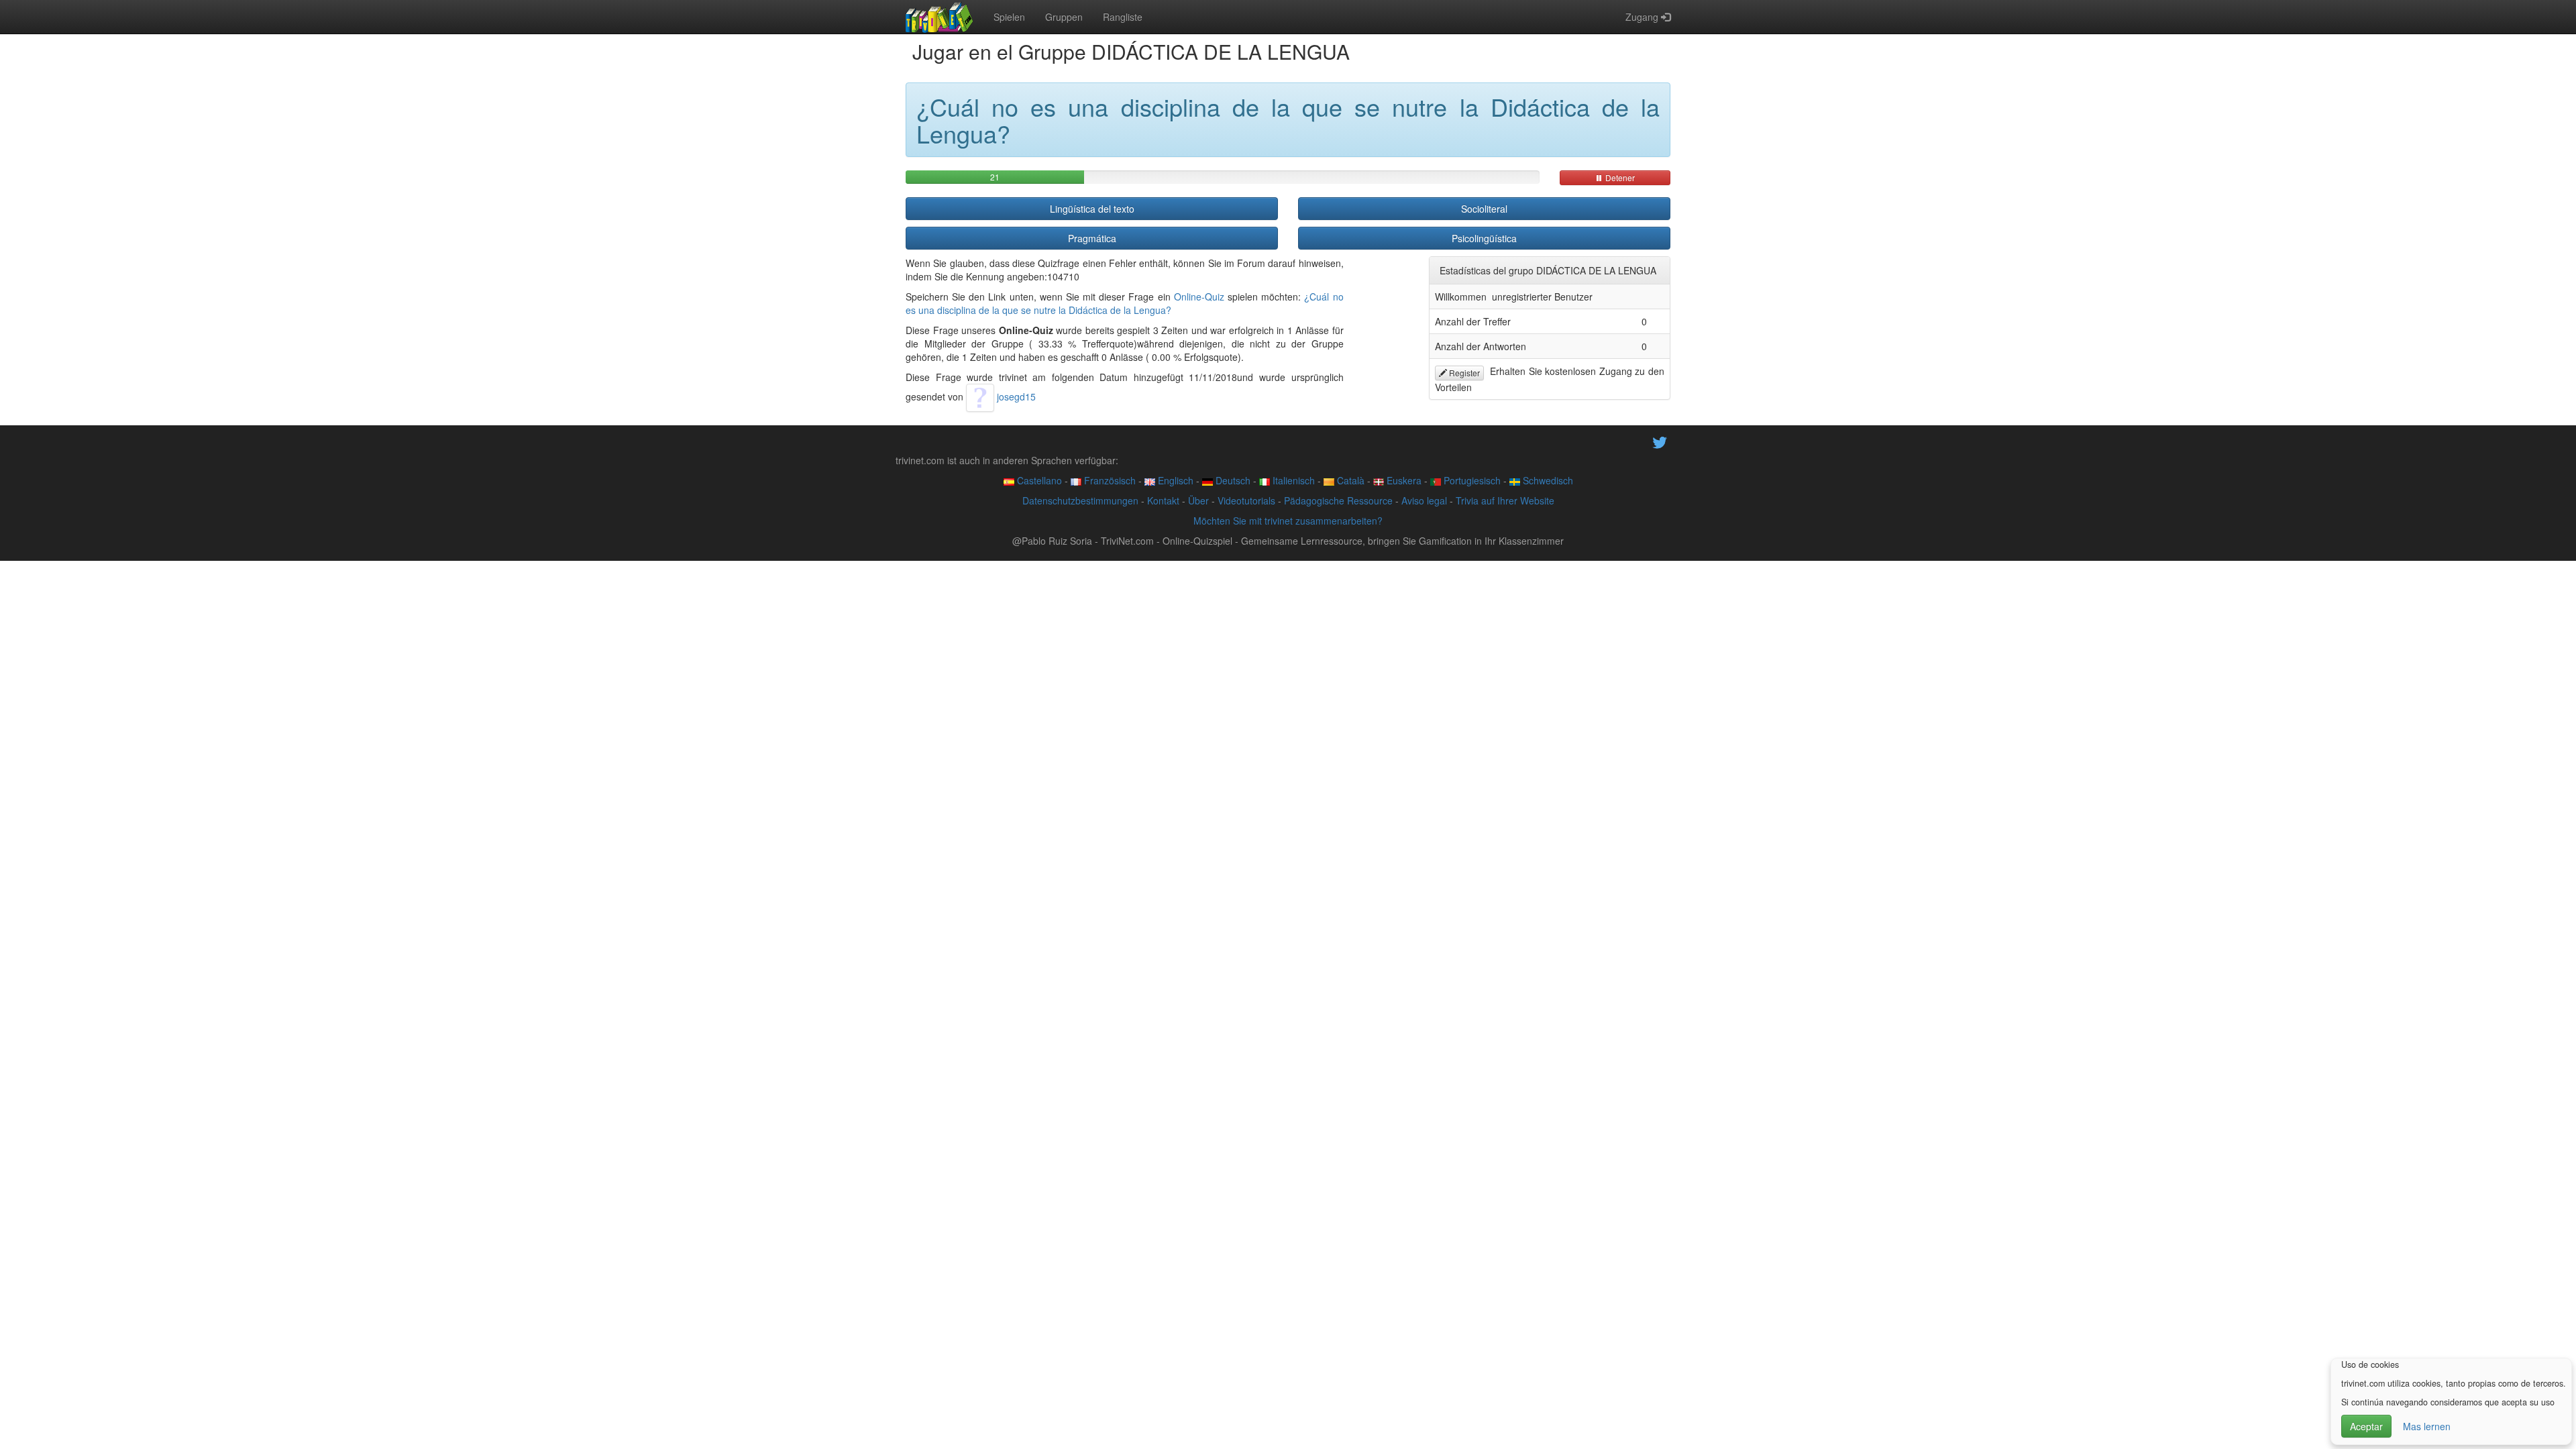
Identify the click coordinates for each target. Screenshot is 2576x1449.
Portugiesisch (1471, 480)
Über (1198, 500)
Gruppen (1064, 17)
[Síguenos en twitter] (1660, 441)
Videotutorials (1246, 500)
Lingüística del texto (1092, 209)
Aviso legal (1424, 500)
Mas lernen (2427, 1426)
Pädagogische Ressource (1338, 500)
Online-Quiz (1199, 297)
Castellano (1038, 480)
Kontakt (1163, 500)
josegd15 (1015, 396)
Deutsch (1232, 480)
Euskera (1403, 480)
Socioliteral (1484, 209)
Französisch (1109, 480)
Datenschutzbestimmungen (1080, 500)
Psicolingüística (1484, 238)
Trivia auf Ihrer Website (1505, 500)
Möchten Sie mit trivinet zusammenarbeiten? (1288, 521)
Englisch (1174, 480)
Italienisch (1292, 480)
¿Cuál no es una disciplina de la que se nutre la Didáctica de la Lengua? (1125, 303)
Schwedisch (1547, 480)
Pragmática (1092, 238)
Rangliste (1123, 17)
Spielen (1009, 17)
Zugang (1643, 17)
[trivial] (940, 17)
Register (1463, 373)
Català (1349, 480)
